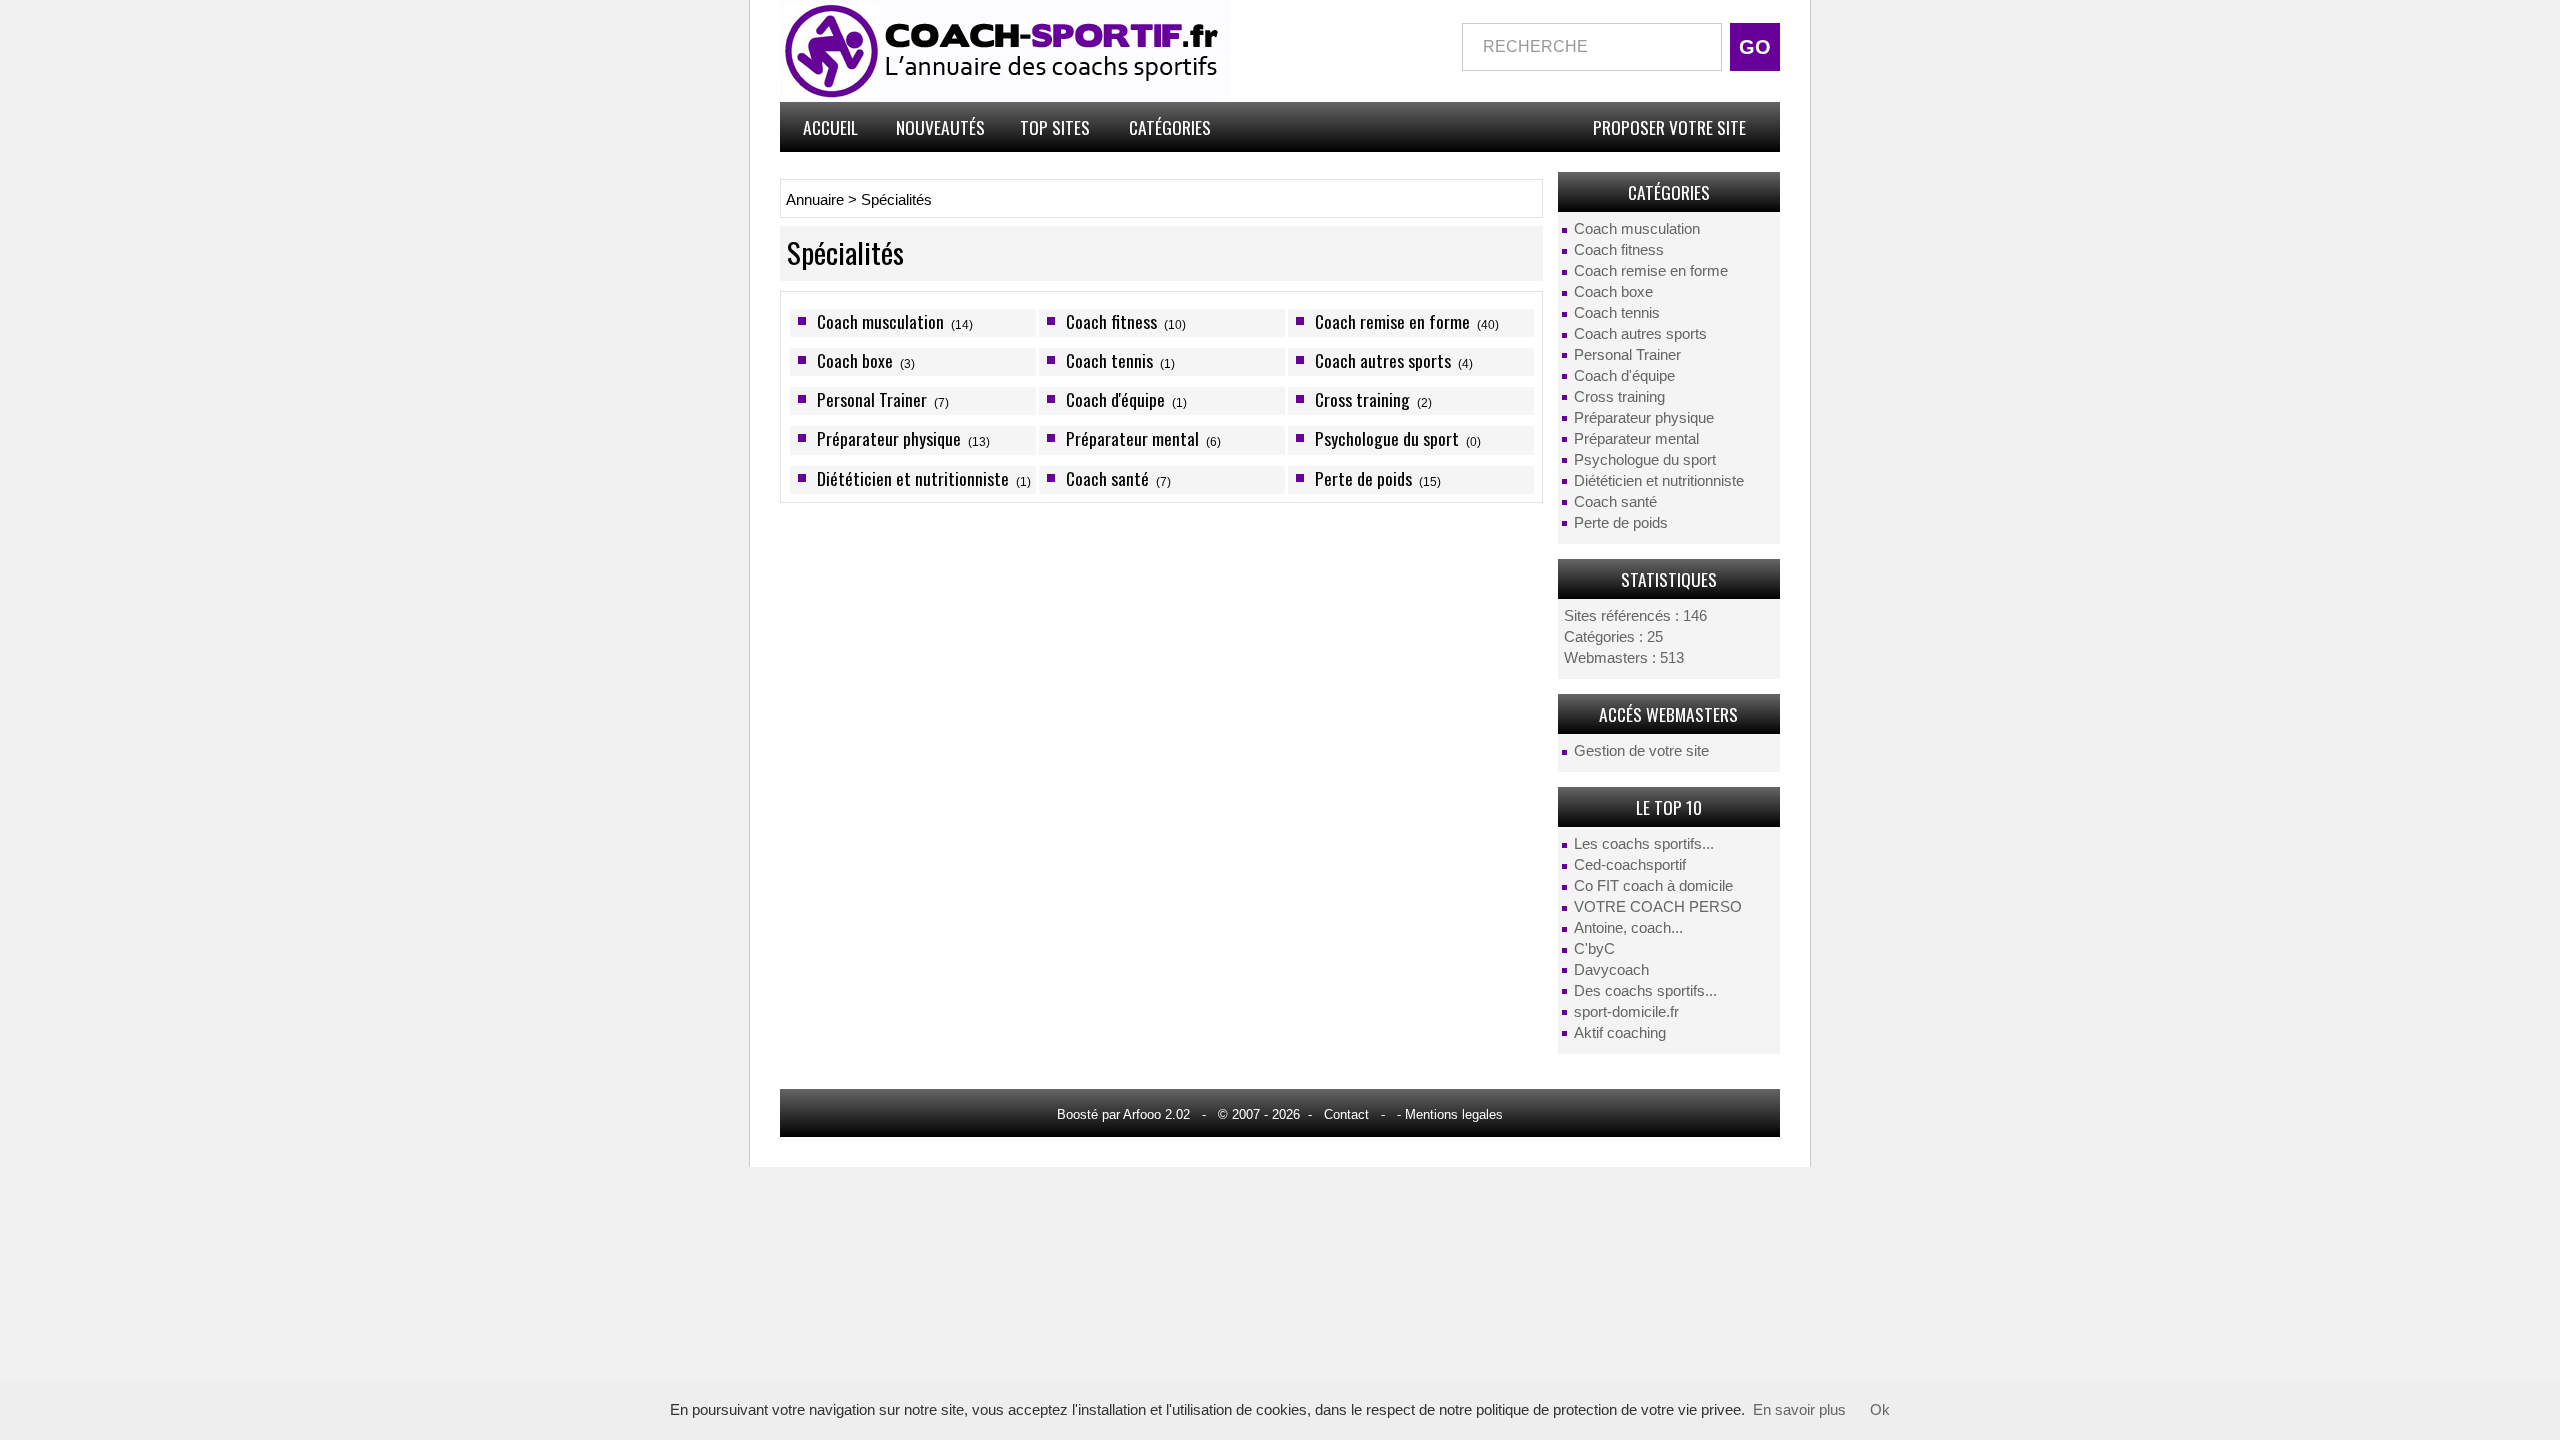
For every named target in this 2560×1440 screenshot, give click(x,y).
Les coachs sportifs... (1644, 844)
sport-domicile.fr (1626, 1012)
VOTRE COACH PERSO (1658, 907)
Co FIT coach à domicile (1653, 886)
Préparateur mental (1636, 439)
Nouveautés (940, 127)
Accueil (830, 127)
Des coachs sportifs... (1645, 991)
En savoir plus (1799, 1410)
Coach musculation (1637, 229)
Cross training (1619, 397)
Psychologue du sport (1645, 460)
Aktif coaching (1620, 1033)
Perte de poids (1621, 523)
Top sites (1055, 127)
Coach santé (1615, 502)
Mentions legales (1454, 1114)
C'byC (1594, 949)
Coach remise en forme (1651, 271)
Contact (1346, 1114)
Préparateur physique (1644, 418)
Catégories (1170, 127)
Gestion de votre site (1641, 751)
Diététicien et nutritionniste (1659, 481)
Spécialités (896, 200)
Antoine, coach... (1628, 928)
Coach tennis (1617, 313)
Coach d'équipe (1624, 376)
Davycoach (1611, 970)
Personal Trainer (1627, 355)
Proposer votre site (1669, 127)
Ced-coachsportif (1630, 865)
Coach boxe (1613, 292)
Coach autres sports (1640, 334)
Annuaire (815, 200)
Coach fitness (1619, 250)
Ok (1880, 1410)
